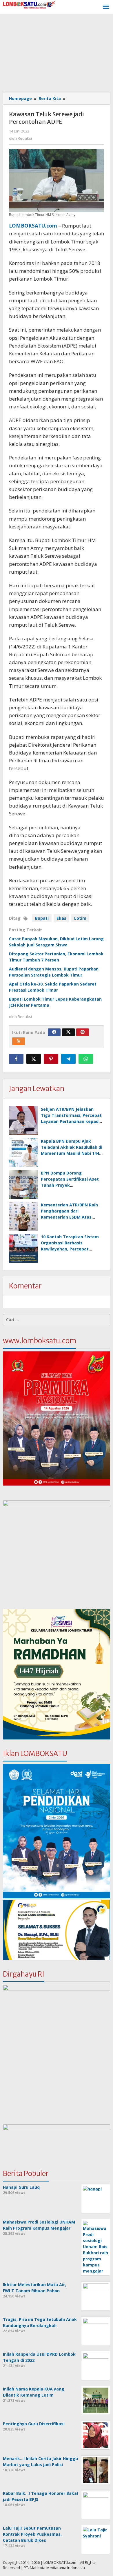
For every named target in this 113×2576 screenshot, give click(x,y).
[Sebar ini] (16, 1059)
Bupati (42, 918)
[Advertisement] (57, 54)
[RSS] (19, 1041)
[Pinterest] (83, 1032)
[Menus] (106, 7)
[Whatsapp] (86, 1059)
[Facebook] (54, 1032)
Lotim (80, 918)
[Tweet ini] (34, 1059)
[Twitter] (68, 1032)
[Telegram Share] (68, 1059)
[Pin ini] (51, 1059)
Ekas (61, 918)
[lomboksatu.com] (29, 4)
